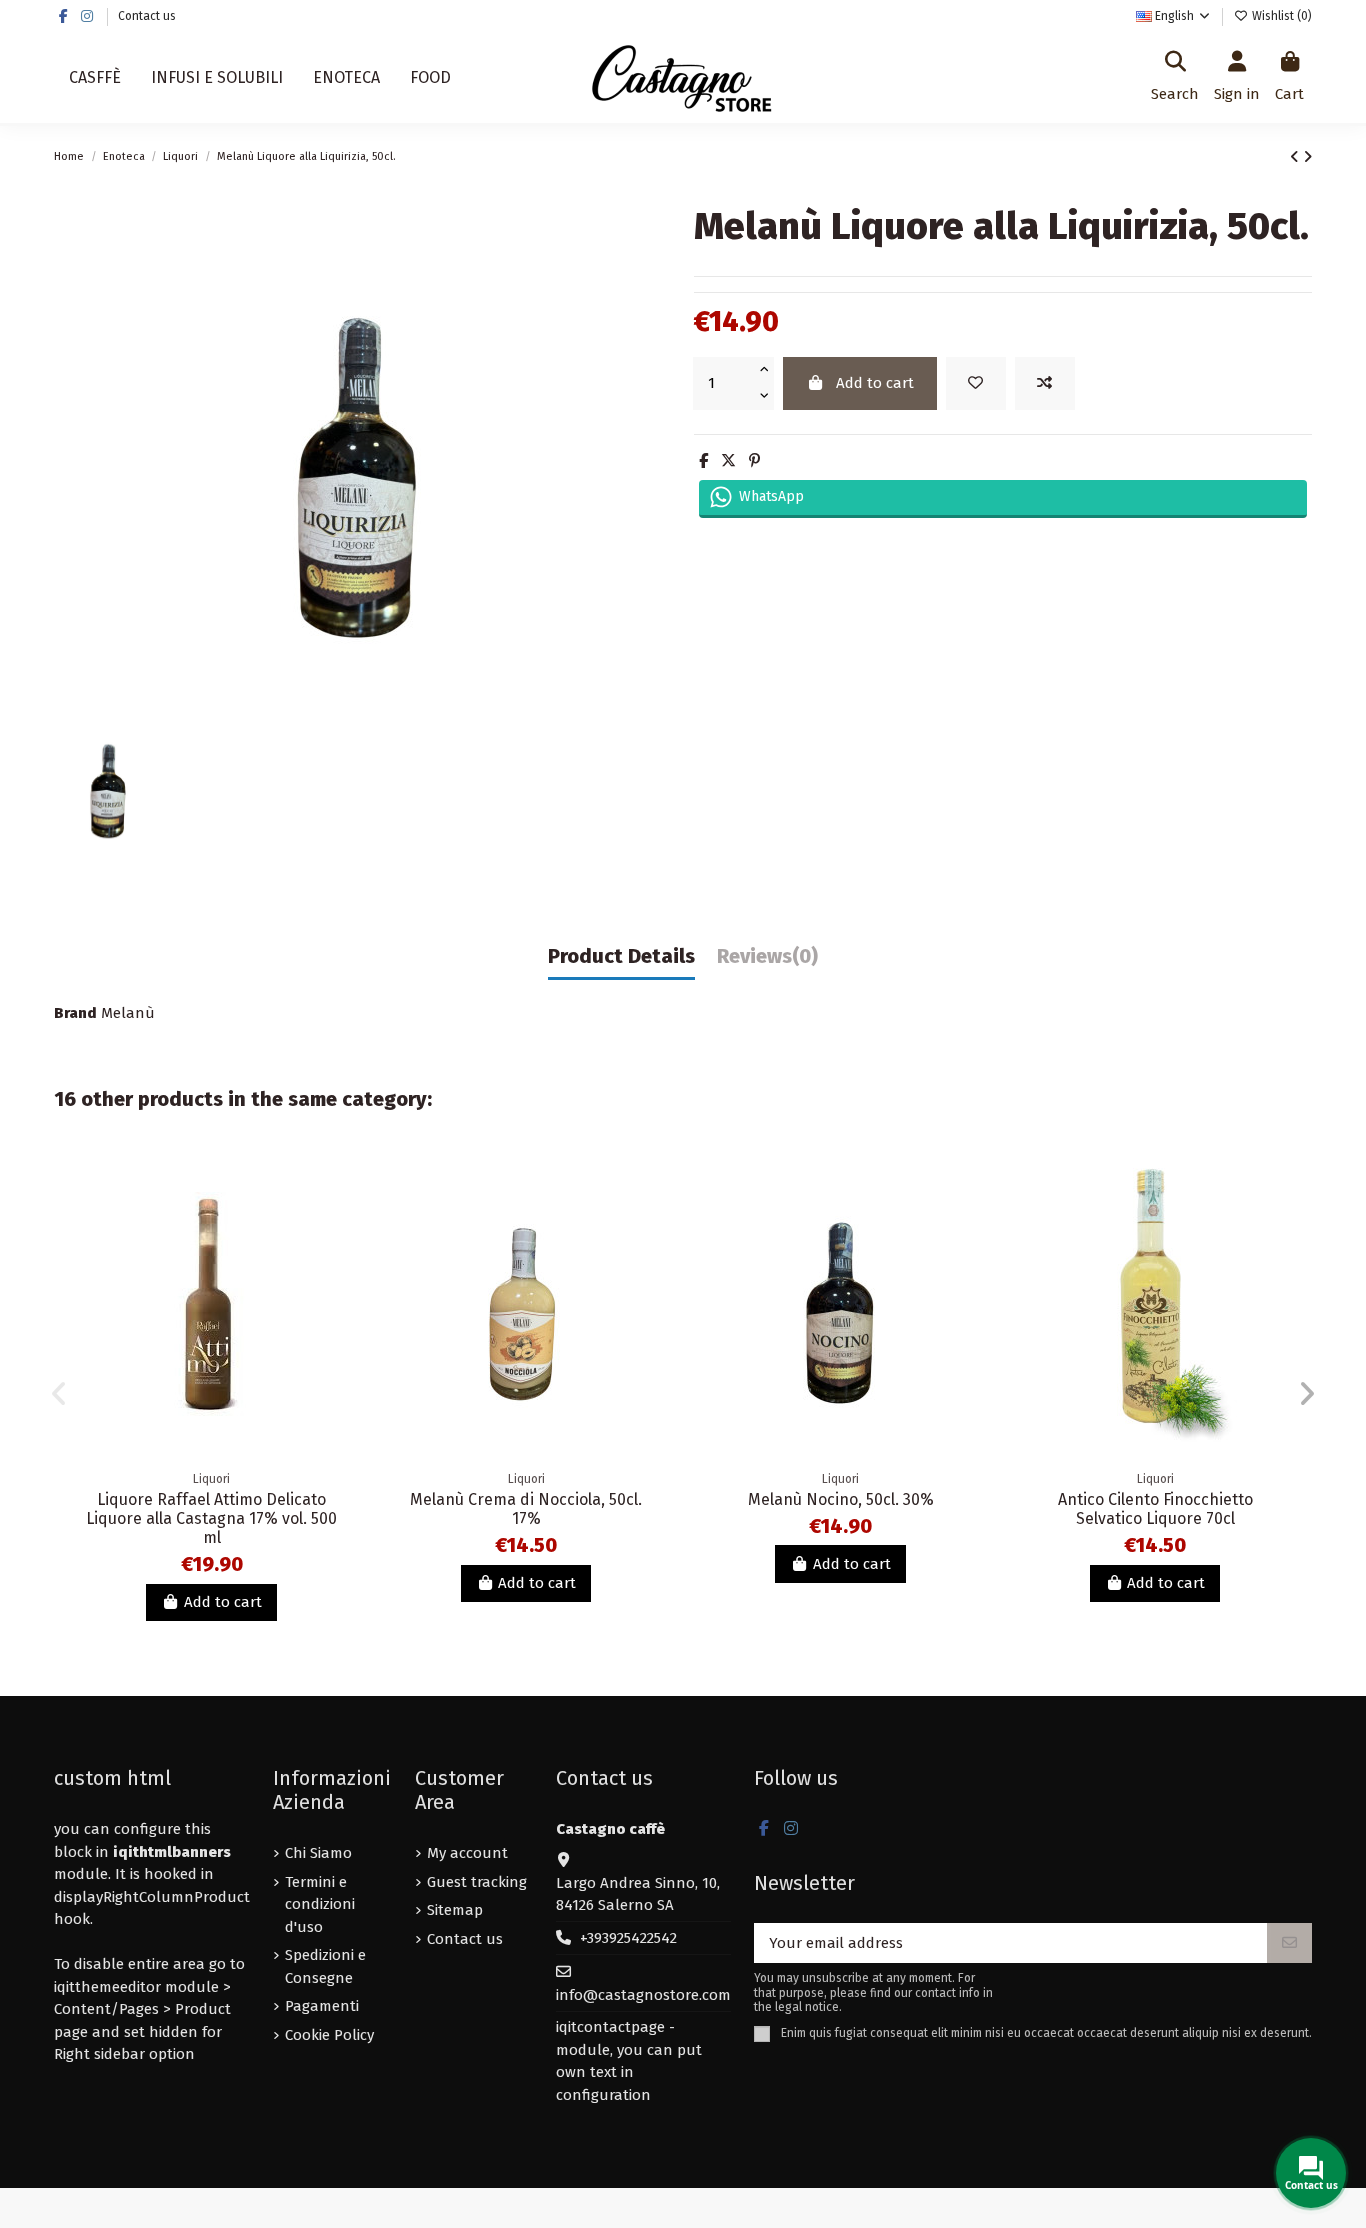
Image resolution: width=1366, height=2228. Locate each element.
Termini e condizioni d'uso (320, 1904)
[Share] (703, 461)
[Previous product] (1296, 157)
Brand (75, 1013)
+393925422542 (628, 1938)
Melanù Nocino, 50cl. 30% (841, 1499)
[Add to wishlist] (976, 383)
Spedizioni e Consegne (325, 1966)
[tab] (767, 961)
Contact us (147, 16)
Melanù (128, 1013)
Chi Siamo (318, 1853)
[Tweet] (728, 461)
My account (467, 1853)
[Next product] (1307, 157)
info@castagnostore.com (643, 1995)
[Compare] (337, 1219)
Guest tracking (477, 1882)
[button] (59, 1394)
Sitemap (455, 1910)
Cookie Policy (329, 2035)
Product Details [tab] (621, 956)
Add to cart (875, 383)
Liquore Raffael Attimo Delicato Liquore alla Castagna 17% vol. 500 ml (211, 1518)
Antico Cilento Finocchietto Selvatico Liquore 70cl (1155, 1509)
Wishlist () (1280, 16)
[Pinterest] (754, 461)
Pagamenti (322, 2006)
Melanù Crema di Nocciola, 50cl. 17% (526, 1509)
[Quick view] (337, 1255)
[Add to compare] (1045, 383)
